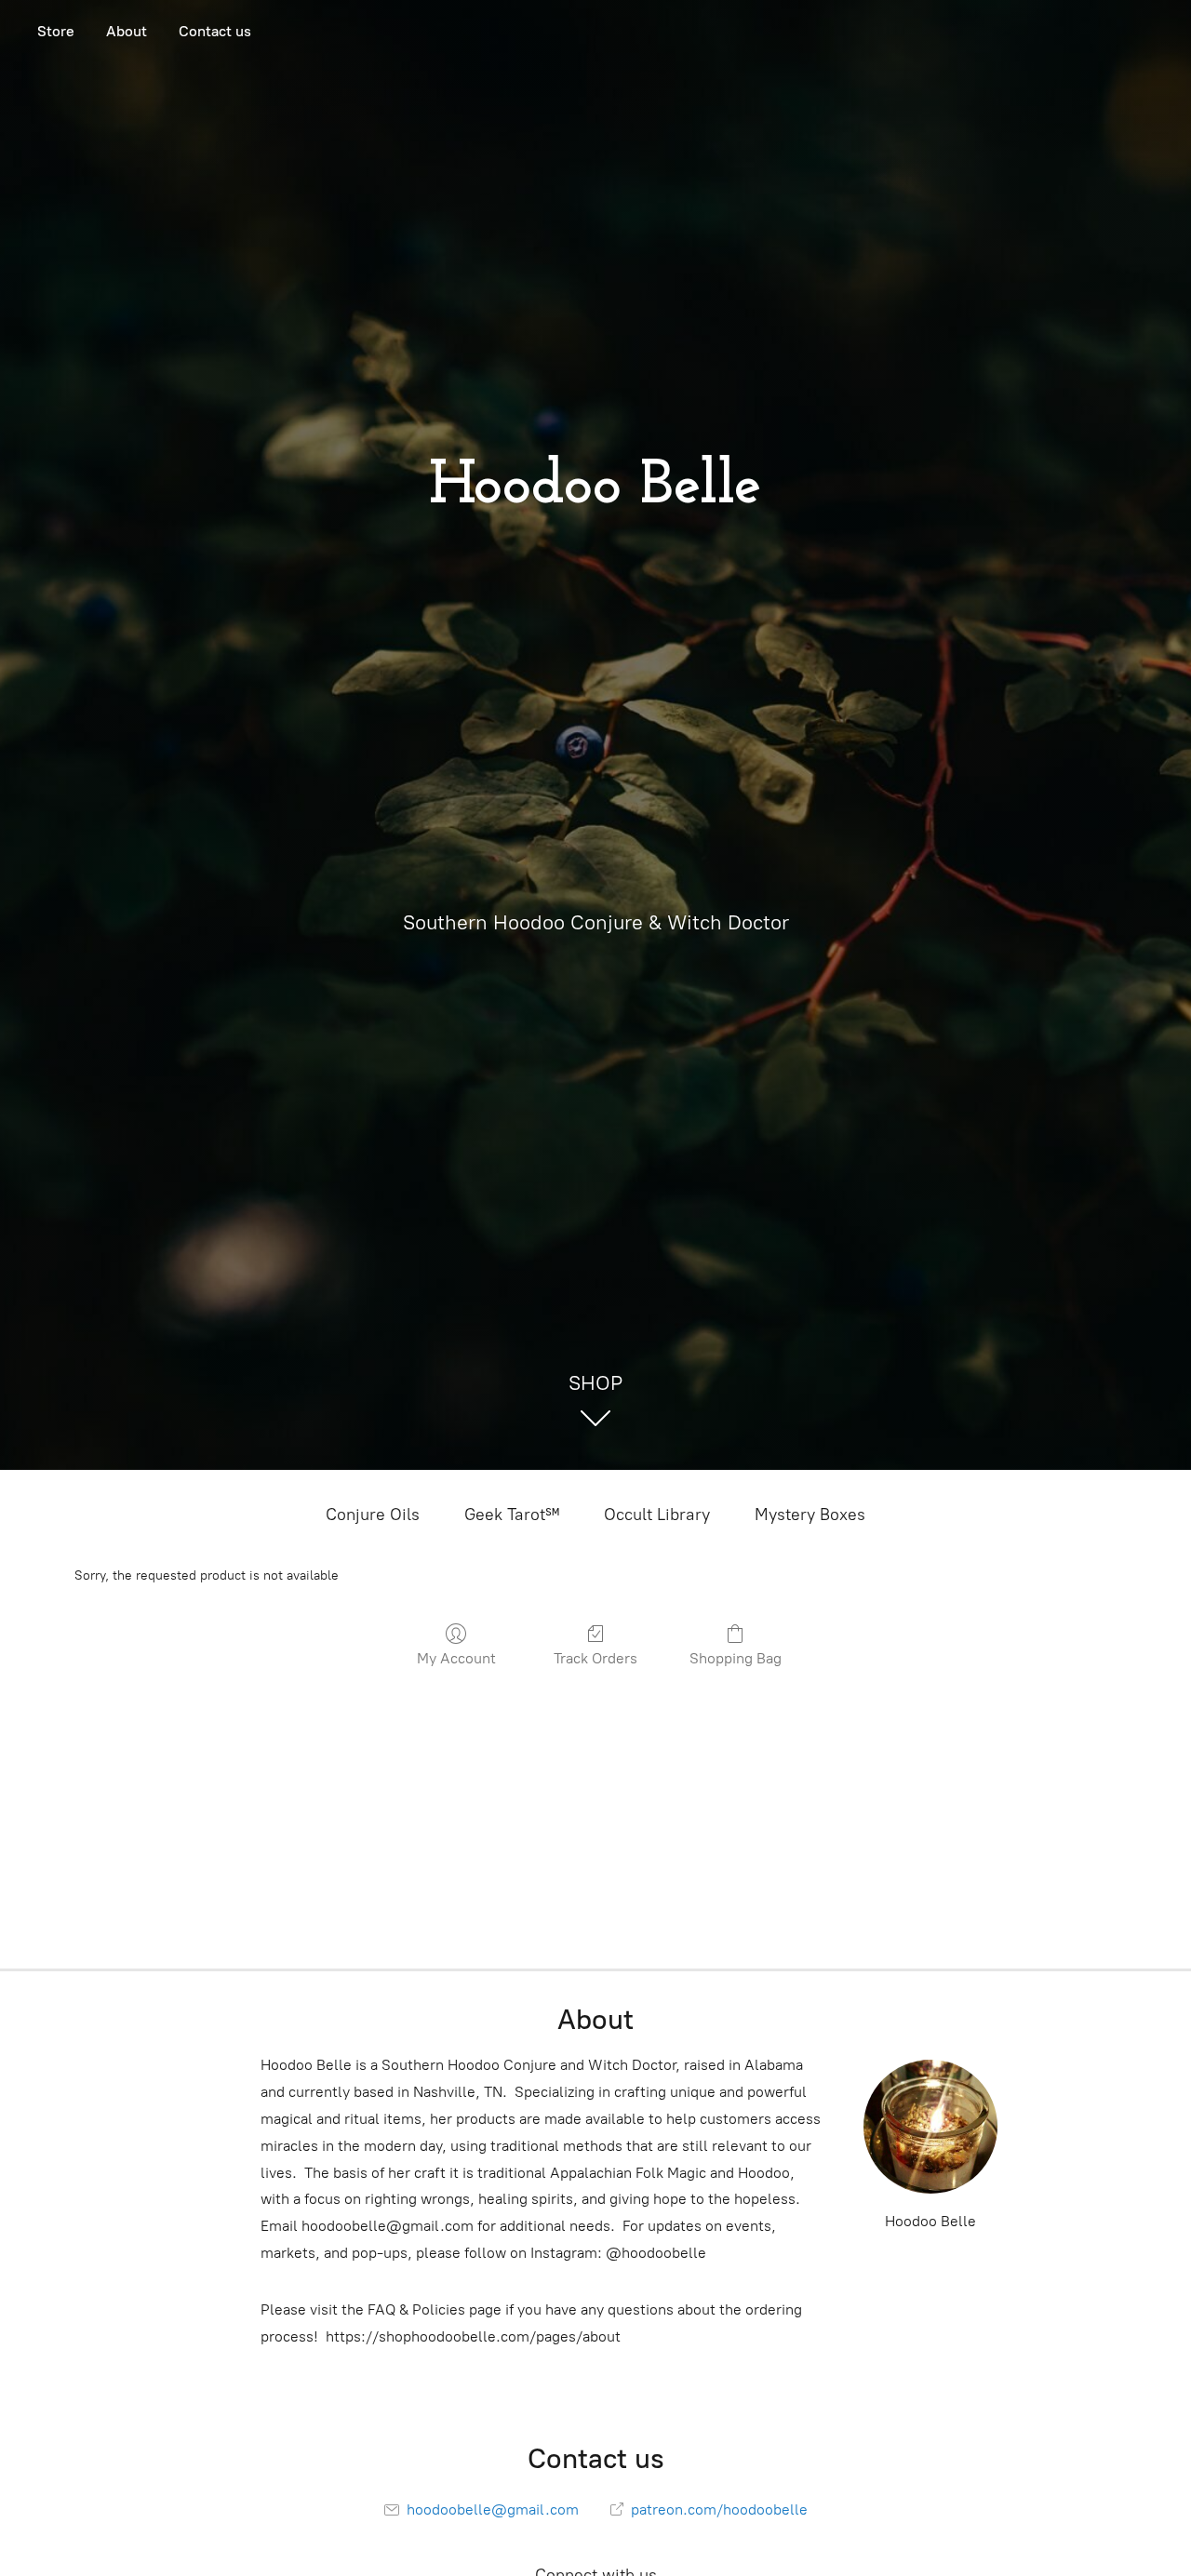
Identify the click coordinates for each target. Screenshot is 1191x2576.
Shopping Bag (736, 1658)
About (127, 31)
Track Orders (595, 1658)
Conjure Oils (373, 1515)
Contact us (215, 31)
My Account (456, 1658)
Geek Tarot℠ (512, 1515)
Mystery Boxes (810, 1515)
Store (56, 31)
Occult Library (657, 1515)
